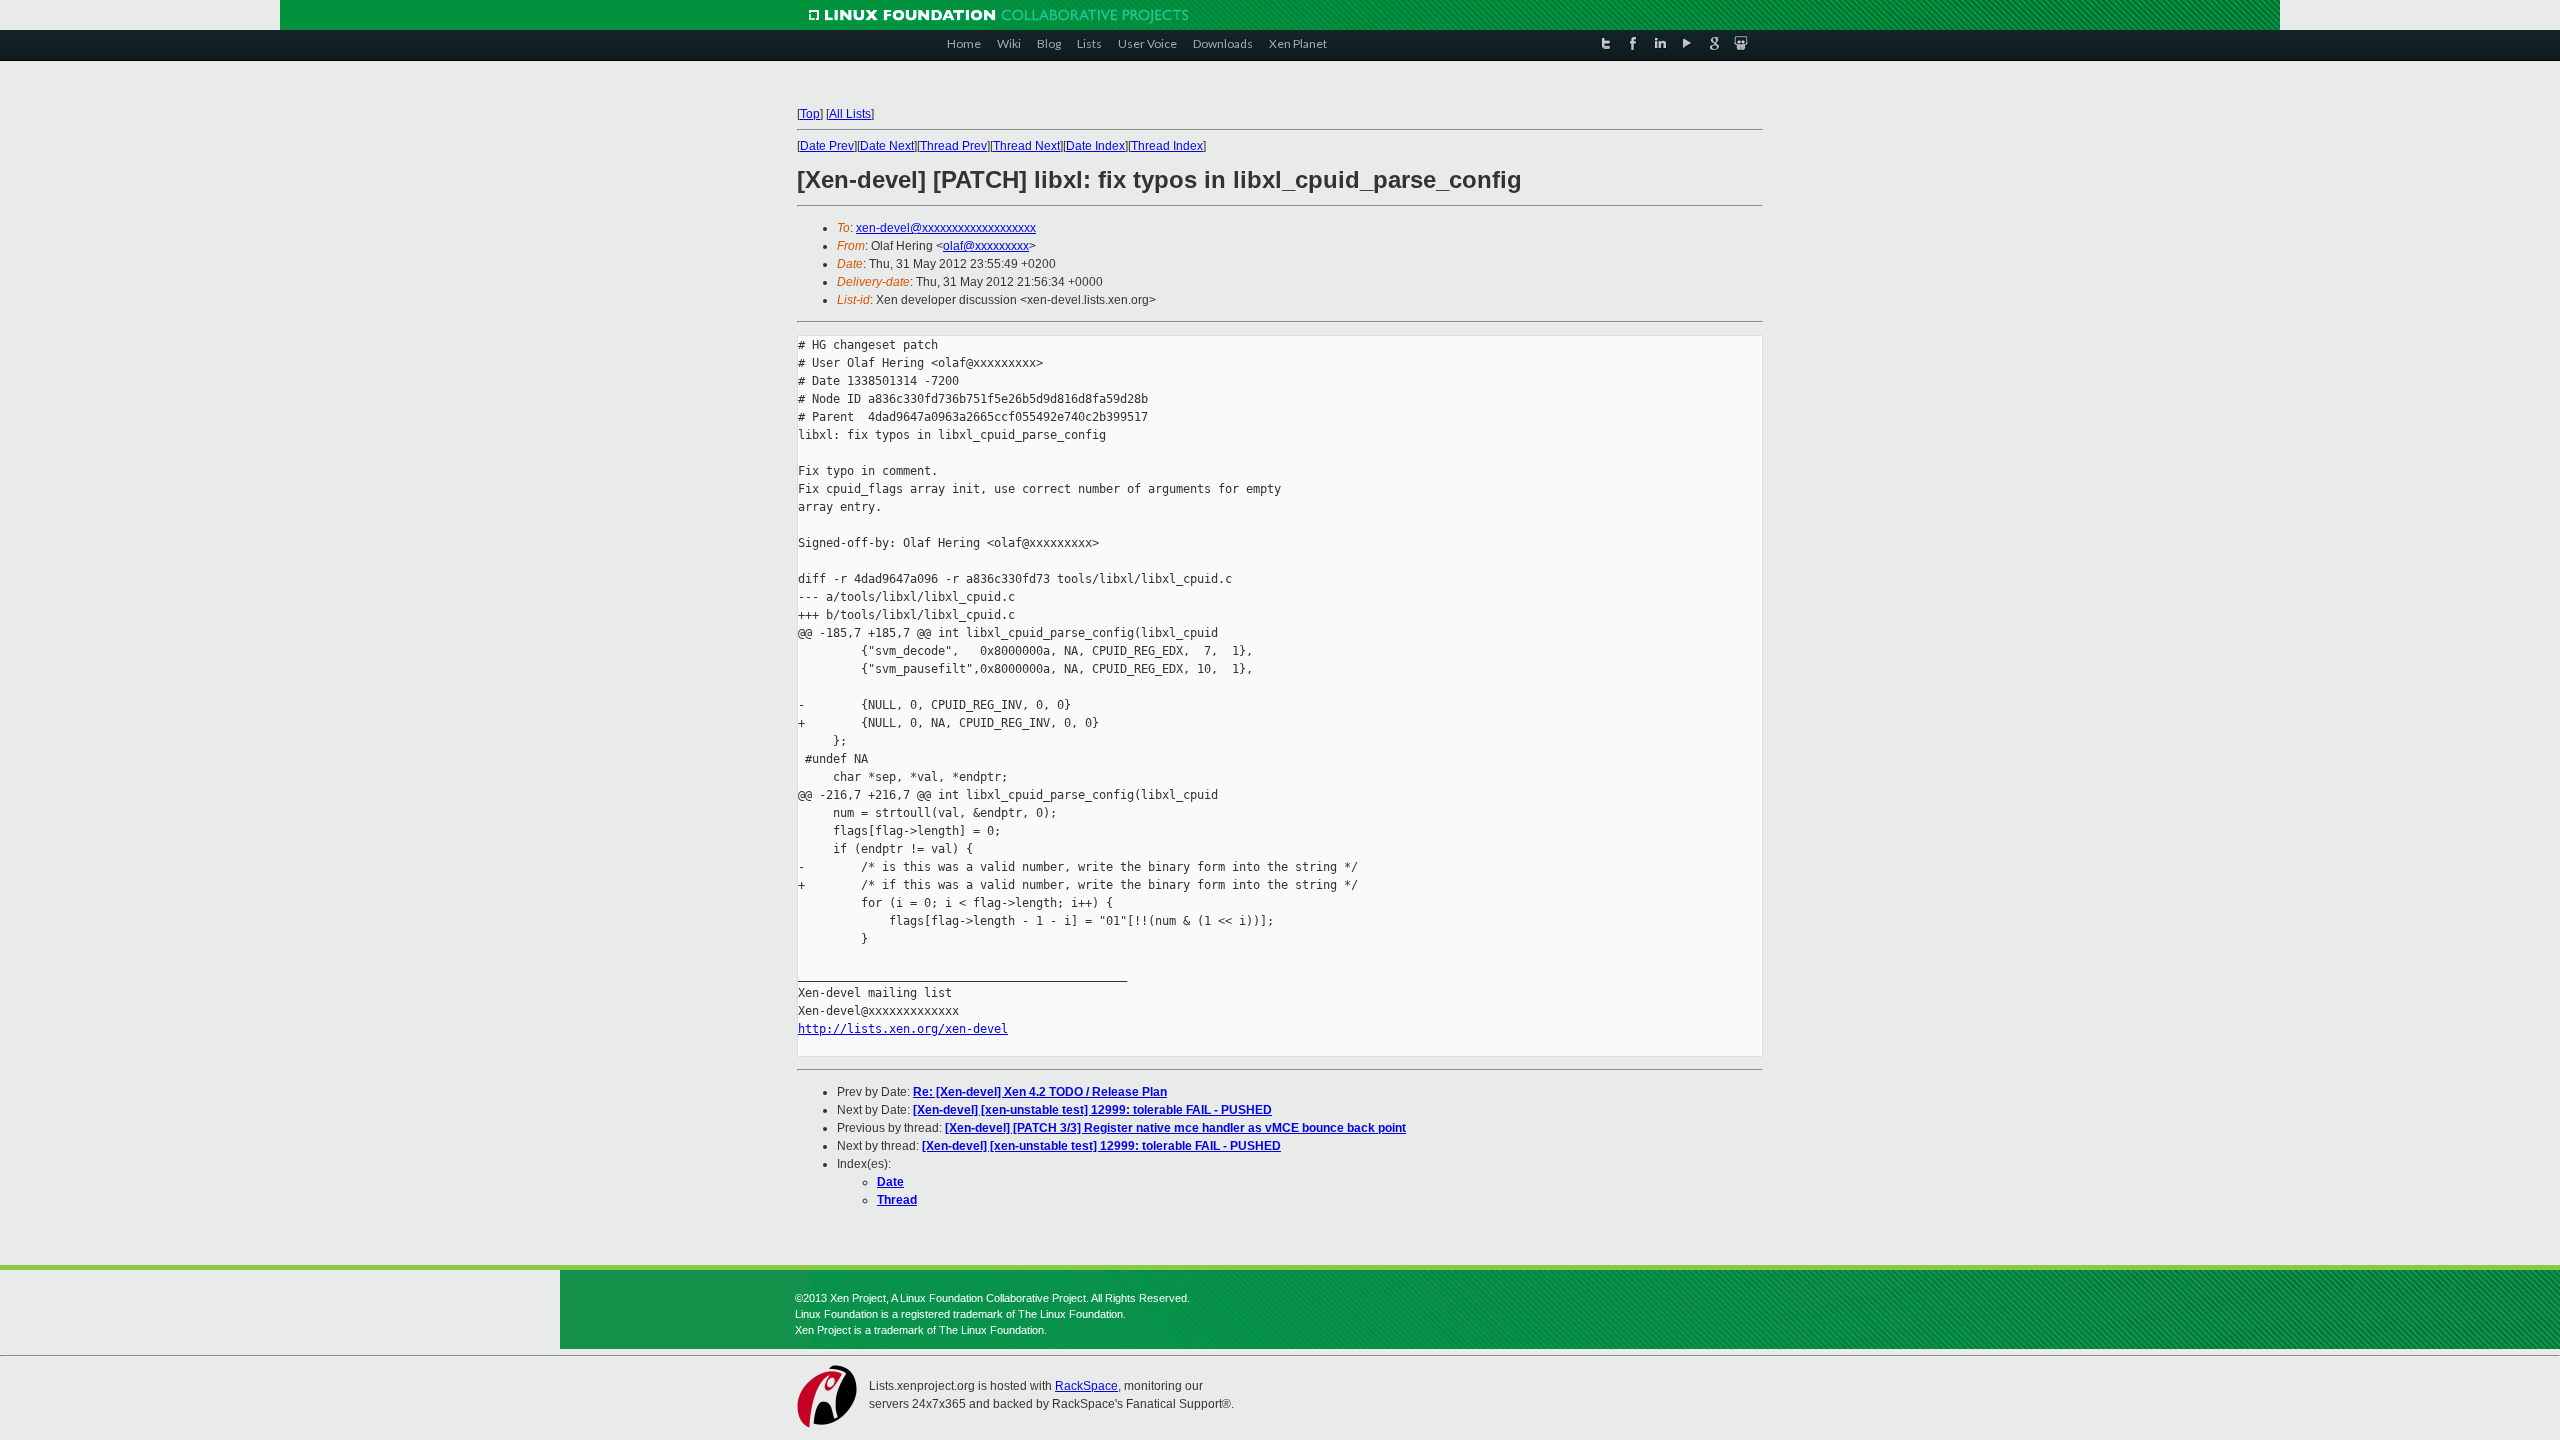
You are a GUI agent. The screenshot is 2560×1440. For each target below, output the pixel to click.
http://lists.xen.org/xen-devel (903, 1029)
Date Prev (827, 146)
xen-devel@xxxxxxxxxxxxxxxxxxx (946, 228)
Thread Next (1026, 146)
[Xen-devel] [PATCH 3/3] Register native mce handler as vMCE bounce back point (1175, 1128)
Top (810, 114)
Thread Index (1167, 146)
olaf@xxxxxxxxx (986, 246)
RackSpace (1086, 1386)
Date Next (887, 146)
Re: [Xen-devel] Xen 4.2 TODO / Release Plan (1040, 1092)
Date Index (1095, 146)
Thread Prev (953, 146)
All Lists (850, 114)
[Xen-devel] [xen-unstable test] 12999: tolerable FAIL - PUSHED (1092, 1110)
